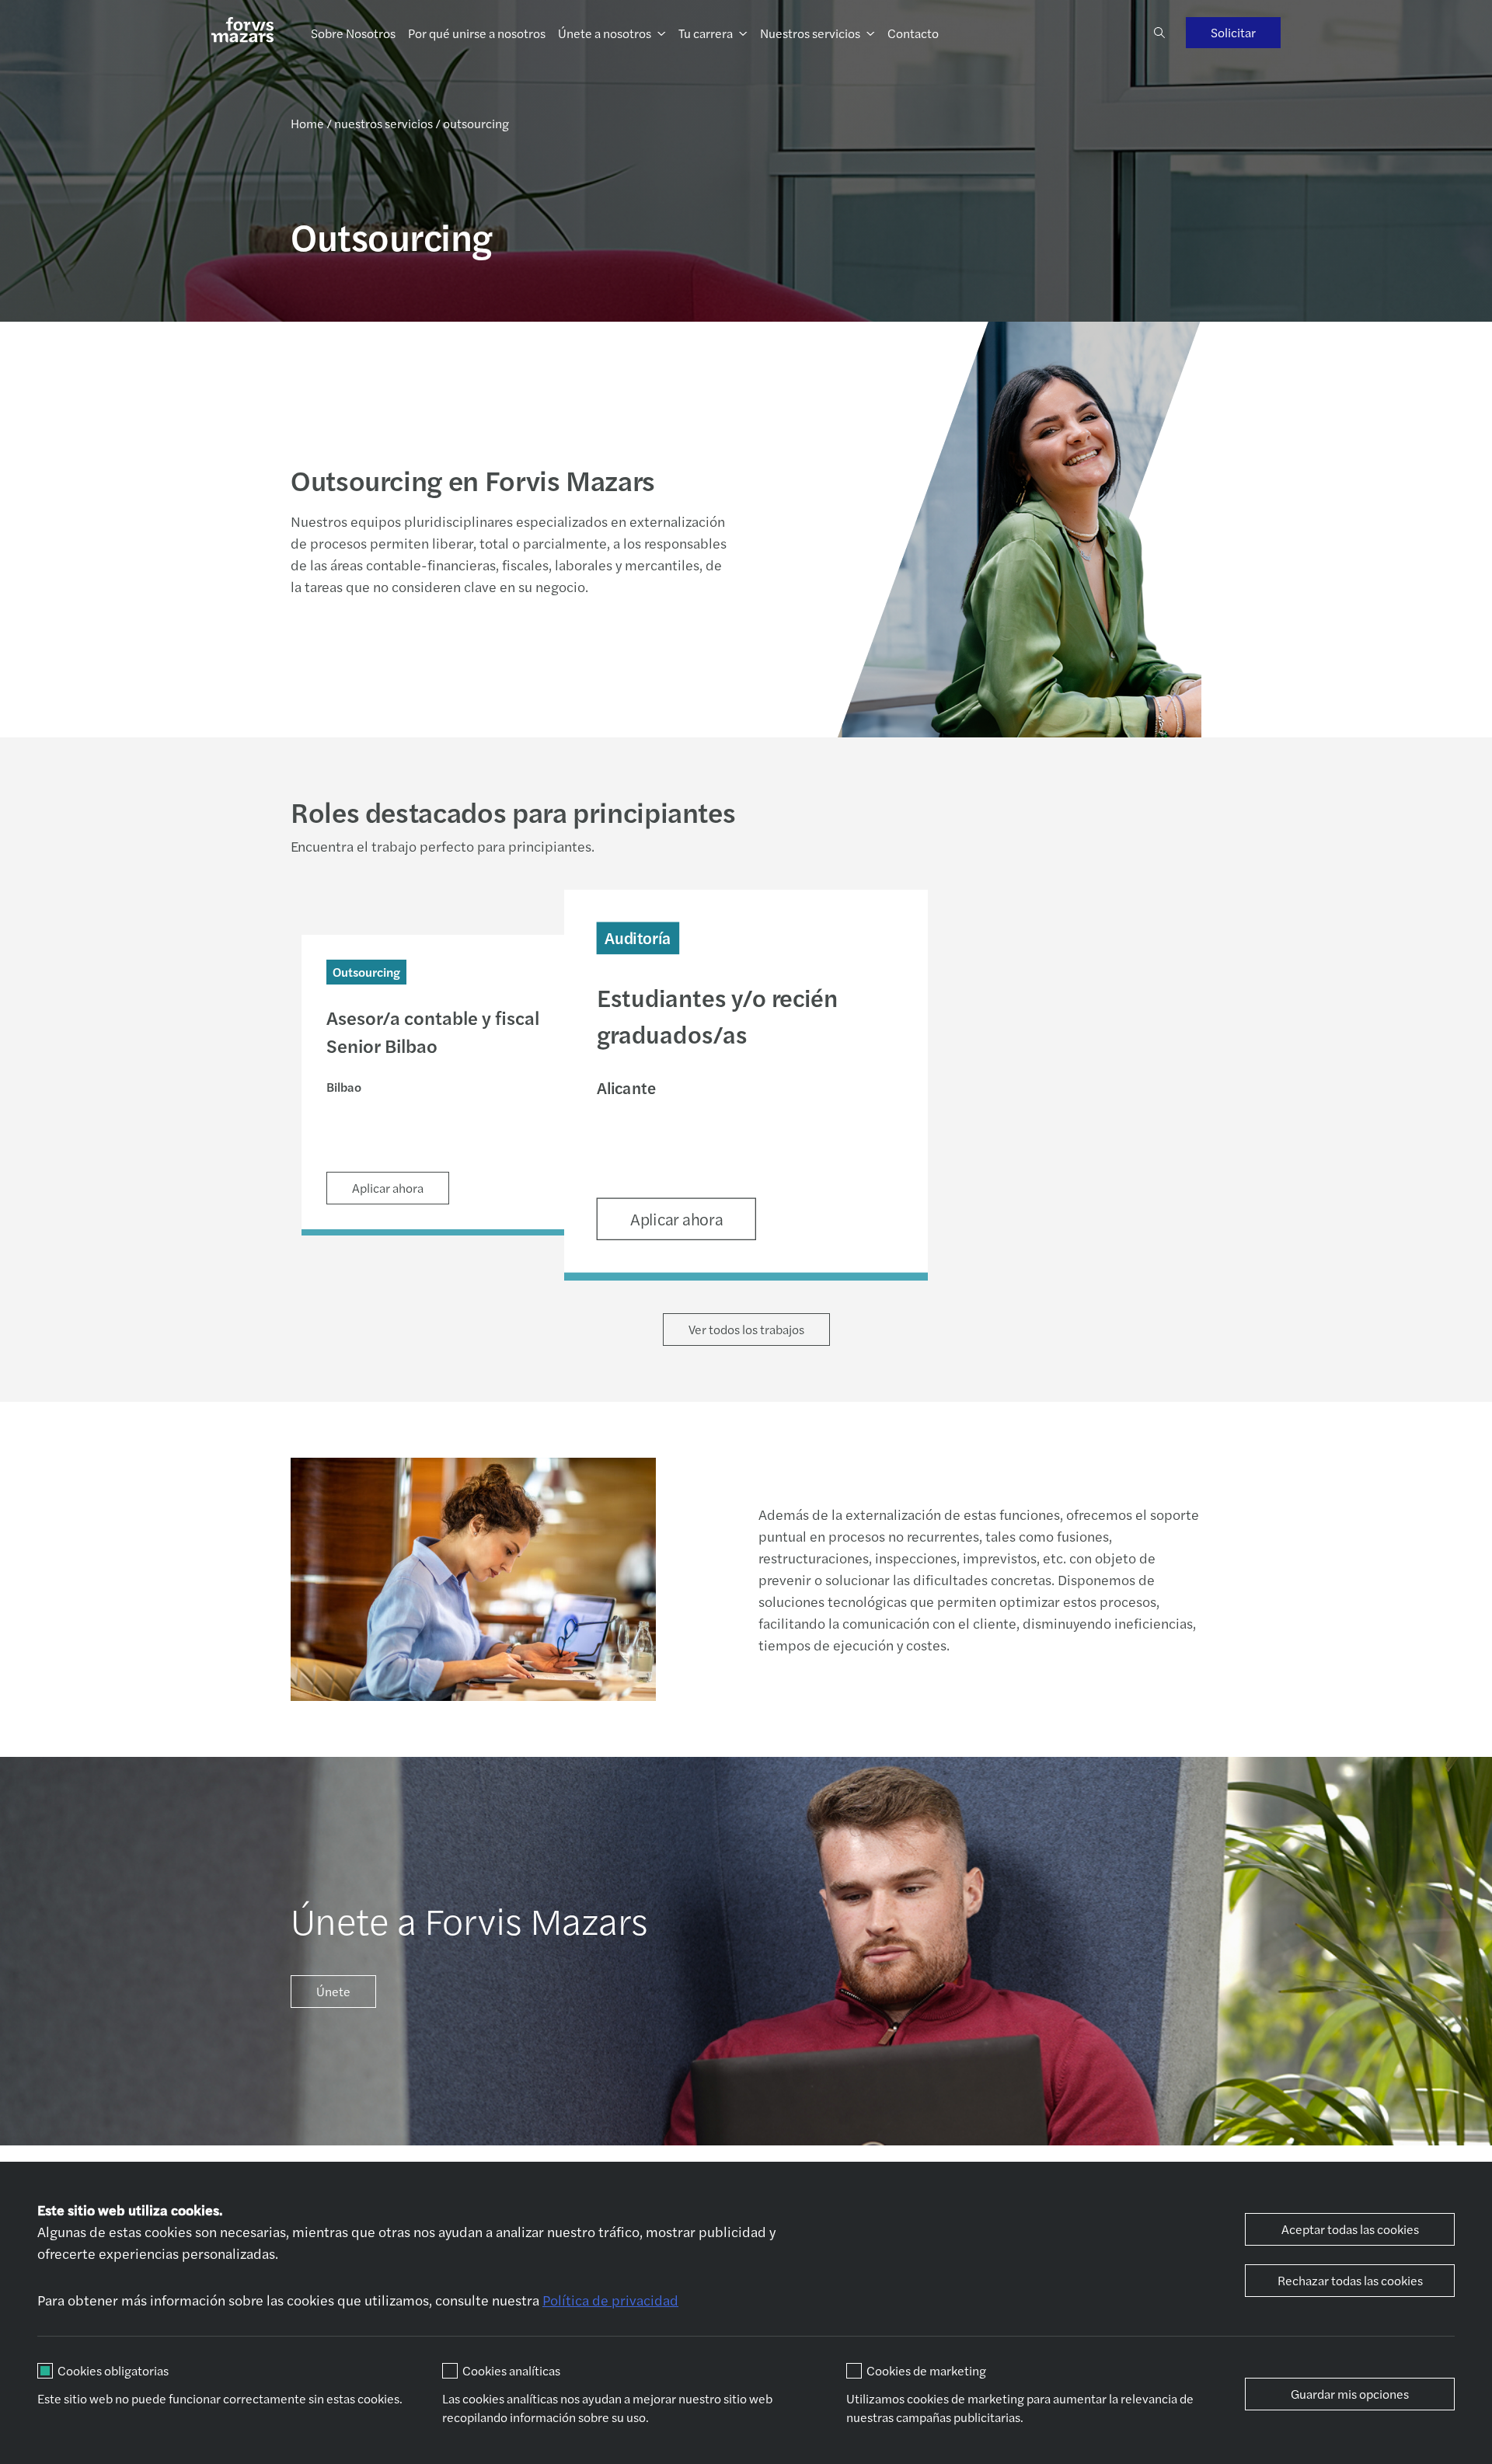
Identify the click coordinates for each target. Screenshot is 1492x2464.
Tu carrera (706, 33)
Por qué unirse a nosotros (477, 33)
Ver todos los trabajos (746, 1329)
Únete (333, 1991)
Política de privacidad (610, 2300)
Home (307, 123)
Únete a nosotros (605, 33)
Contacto (913, 33)
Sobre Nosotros (353, 33)
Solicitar (1233, 32)
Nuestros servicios (810, 33)
